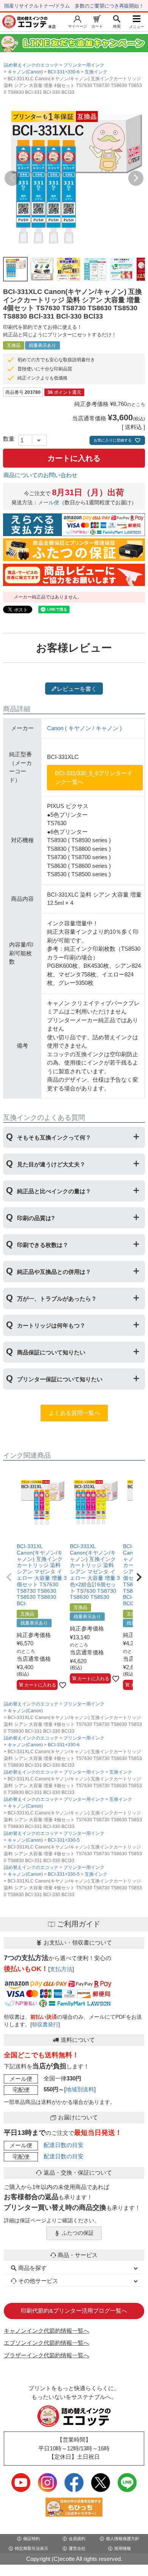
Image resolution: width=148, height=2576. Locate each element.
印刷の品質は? (36, 1218)
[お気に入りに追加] (63, 1685)
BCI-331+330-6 (64, 72)
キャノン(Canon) (25, 72)
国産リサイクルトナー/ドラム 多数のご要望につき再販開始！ (74, 6)
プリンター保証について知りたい (60, 1379)
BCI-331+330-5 (64, 1840)
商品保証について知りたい (51, 1352)
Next (136, 178)
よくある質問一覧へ (74, 1413)
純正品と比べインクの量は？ (54, 1191)
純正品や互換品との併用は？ (54, 1272)
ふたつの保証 (78, 2233)
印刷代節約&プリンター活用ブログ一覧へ (74, 2311)
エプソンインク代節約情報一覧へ (46, 2343)
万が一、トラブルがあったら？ (57, 1299)
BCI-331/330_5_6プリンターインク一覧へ (94, 777)
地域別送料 (80, 2089)
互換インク (96, 72)
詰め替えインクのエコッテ (31, 65)
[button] (9, 1577)
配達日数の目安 (64, 2145)
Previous (12, 178)
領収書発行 (45, 2025)
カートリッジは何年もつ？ (51, 1325)
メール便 (49, 503)
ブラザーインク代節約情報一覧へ (46, 2355)
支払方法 (61, 1969)
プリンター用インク (84, 65)
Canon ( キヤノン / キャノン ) (84, 728)
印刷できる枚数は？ (43, 1245)
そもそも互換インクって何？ (54, 1137)
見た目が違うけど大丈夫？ (51, 1164)
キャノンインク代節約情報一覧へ (46, 2331)
